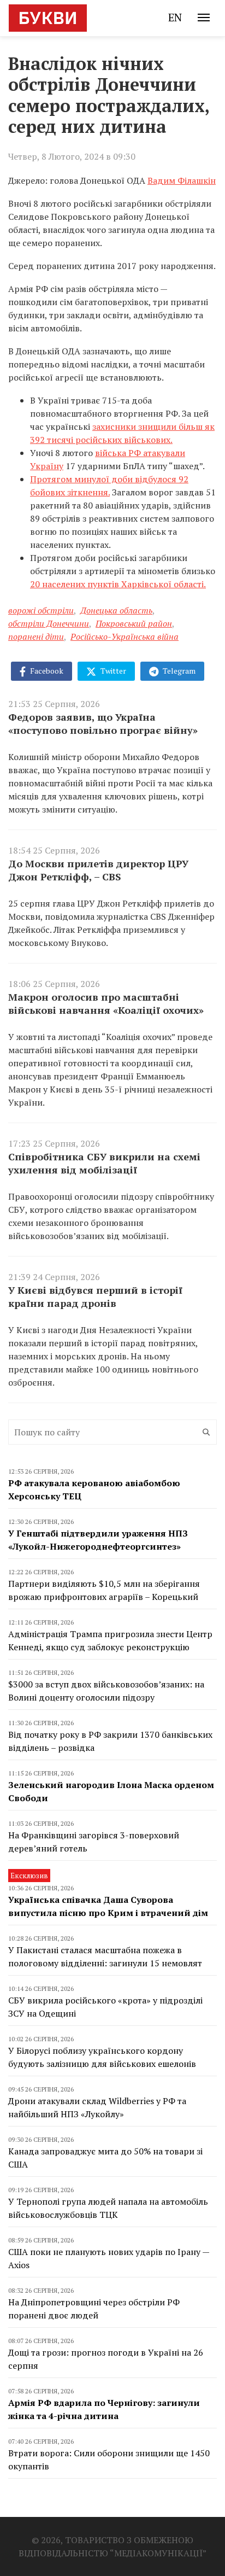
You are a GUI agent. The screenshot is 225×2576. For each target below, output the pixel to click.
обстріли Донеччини (49, 623)
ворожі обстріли (41, 610)
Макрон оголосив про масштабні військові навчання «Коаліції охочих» (106, 1003)
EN (175, 17)
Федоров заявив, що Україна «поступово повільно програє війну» (103, 723)
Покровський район (134, 623)
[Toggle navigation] (204, 17)
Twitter (112, 671)
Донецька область (116, 610)
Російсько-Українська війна (125, 636)
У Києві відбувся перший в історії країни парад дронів (95, 1296)
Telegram (178, 671)
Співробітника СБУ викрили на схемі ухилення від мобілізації (104, 1163)
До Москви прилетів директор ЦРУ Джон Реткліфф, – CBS (98, 870)
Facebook (46, 671)
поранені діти (36, 636)
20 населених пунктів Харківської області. (118, 584)
